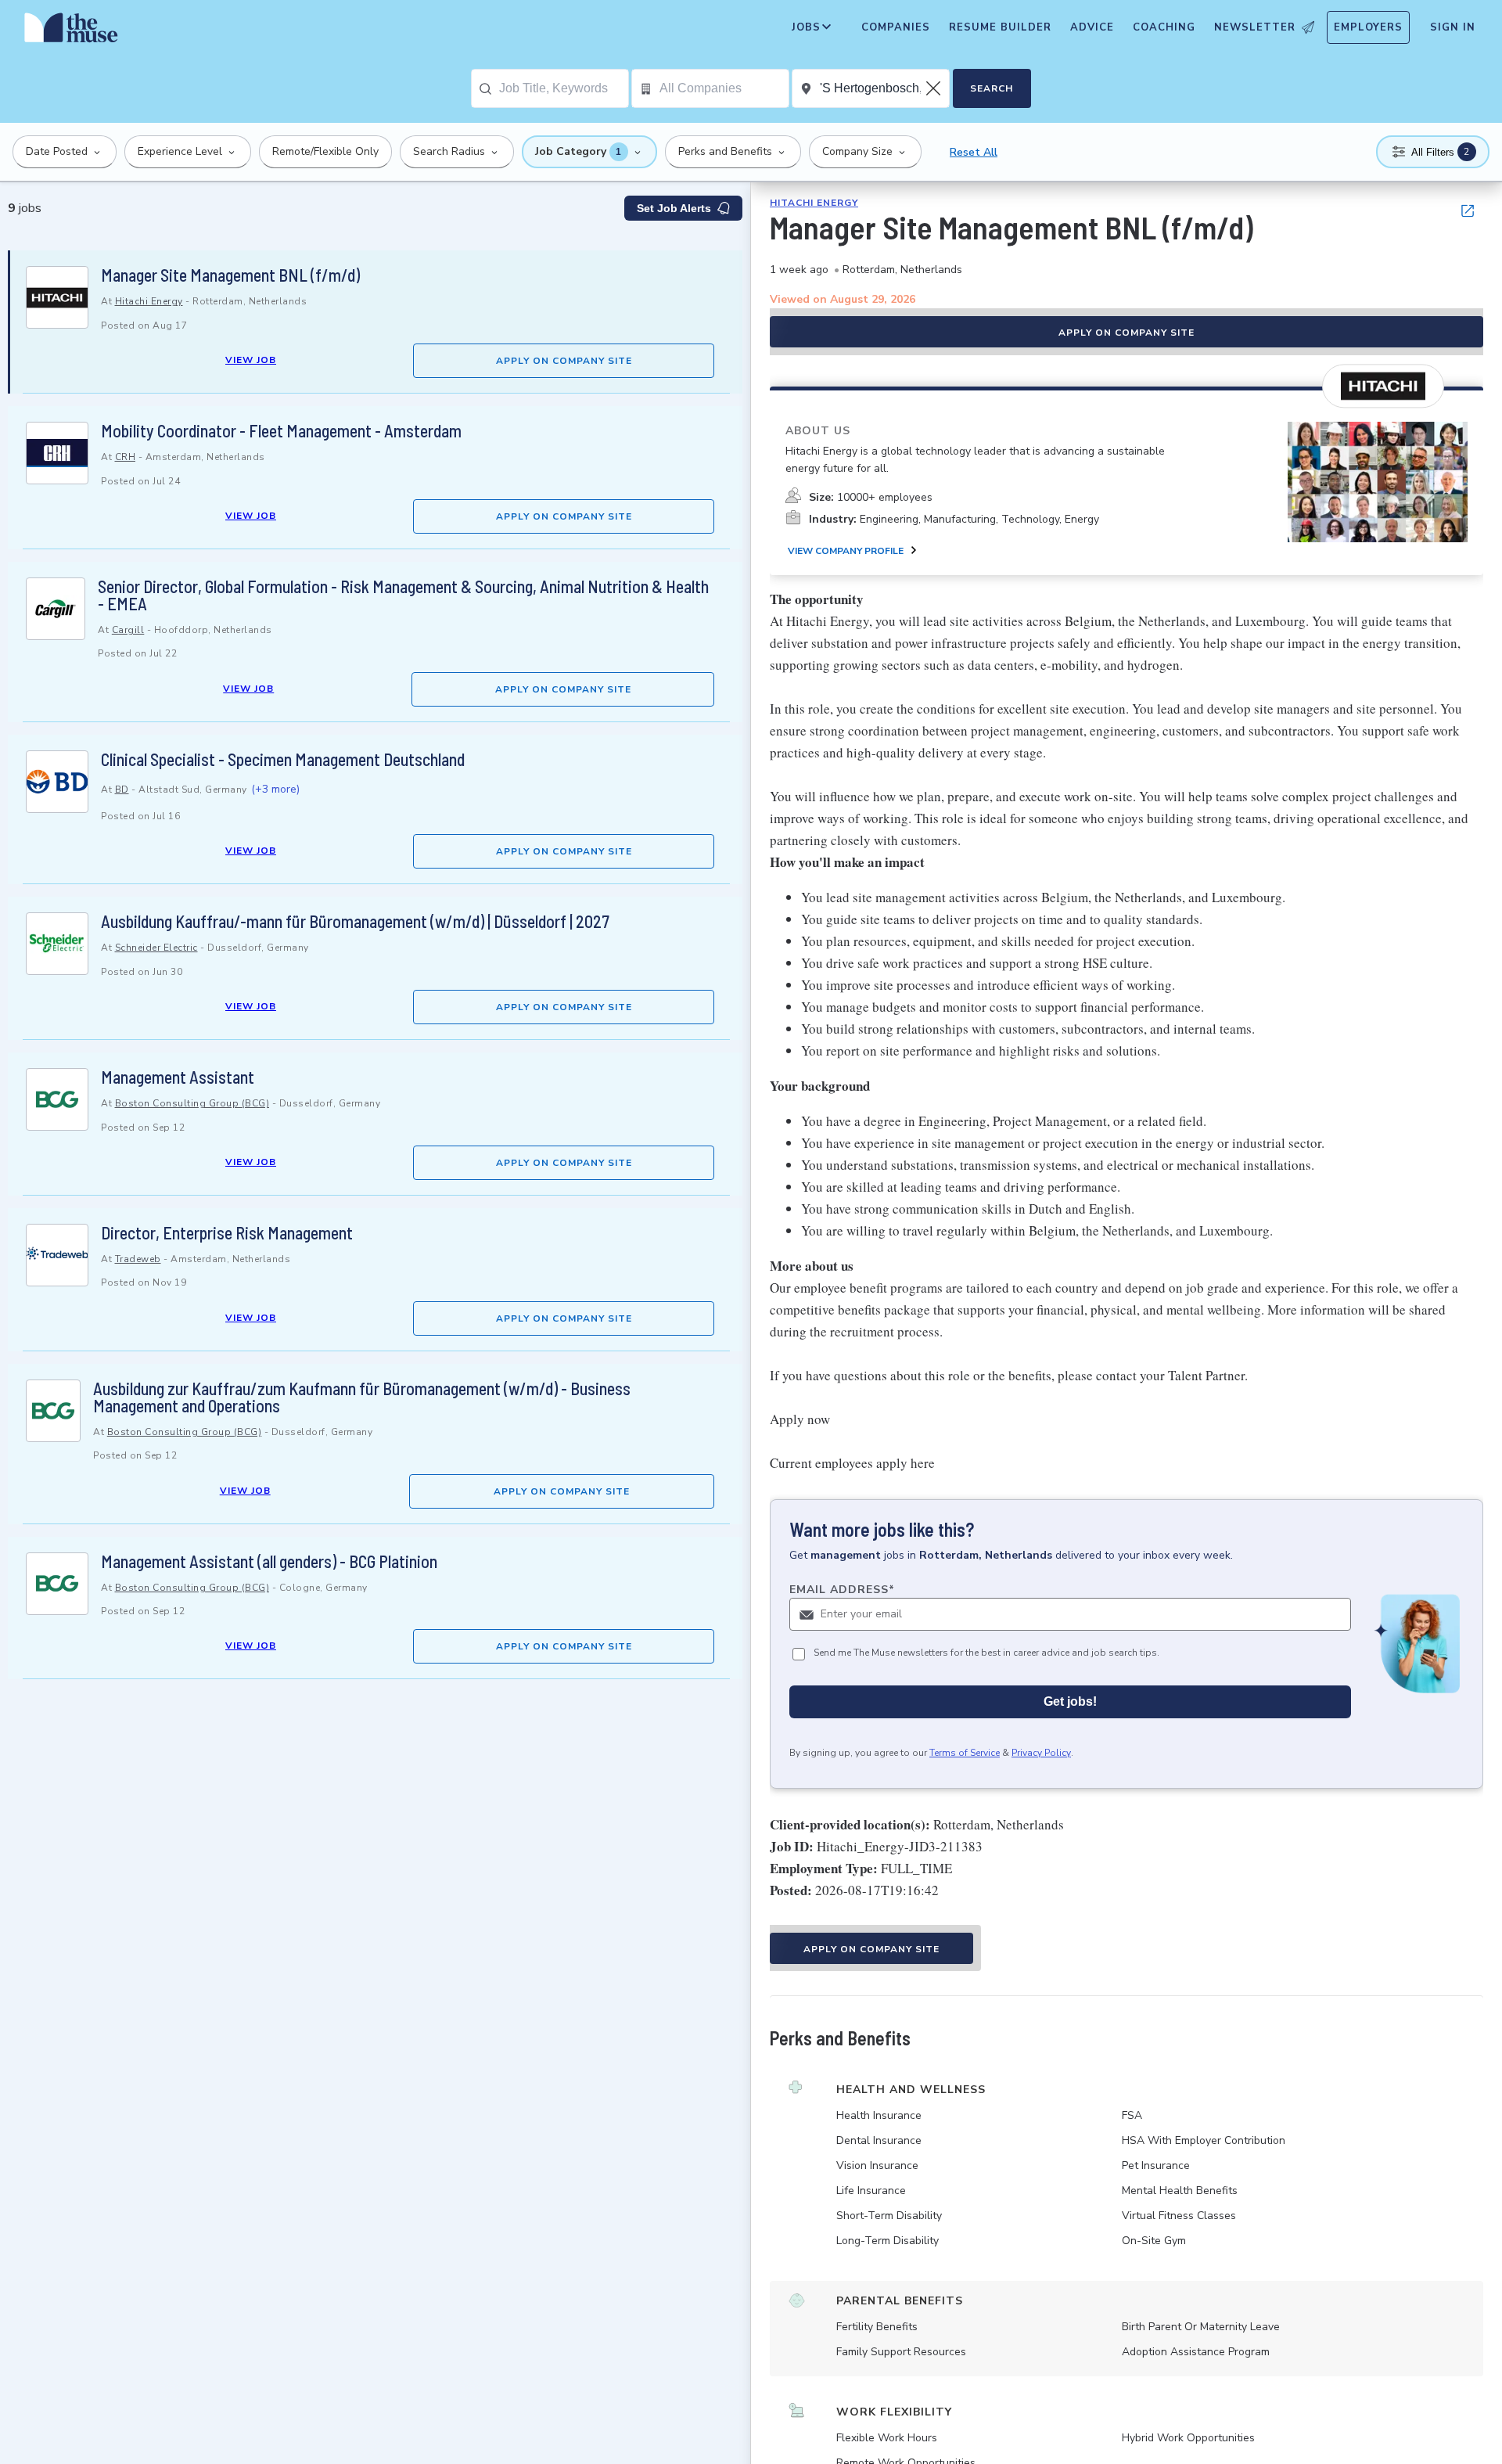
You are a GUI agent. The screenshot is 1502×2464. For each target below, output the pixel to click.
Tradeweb (138, 1259)
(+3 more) (275, 789)
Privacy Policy (1041, 1753)
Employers (1368, 27)
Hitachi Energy (149, 301)
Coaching (1164, 27)
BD (122, 790)
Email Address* (842, 1590)
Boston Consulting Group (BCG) (192, 1103)
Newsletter (1255, 27)
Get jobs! (1070, 1701)
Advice (1092, 27)
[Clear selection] (935, 88)
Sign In (1453, 27)
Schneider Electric (156, 948)
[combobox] (564, 88)
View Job (251, 360)
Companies (896, 27)
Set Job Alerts (674, 208)
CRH (126, 457)
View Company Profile (846, 551)
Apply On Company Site (564, 361)
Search (992, 88)
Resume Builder (1000, 27)
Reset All (974, 152)
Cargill (128, 630)
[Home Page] (71, 31)
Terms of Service (965, 1753)
